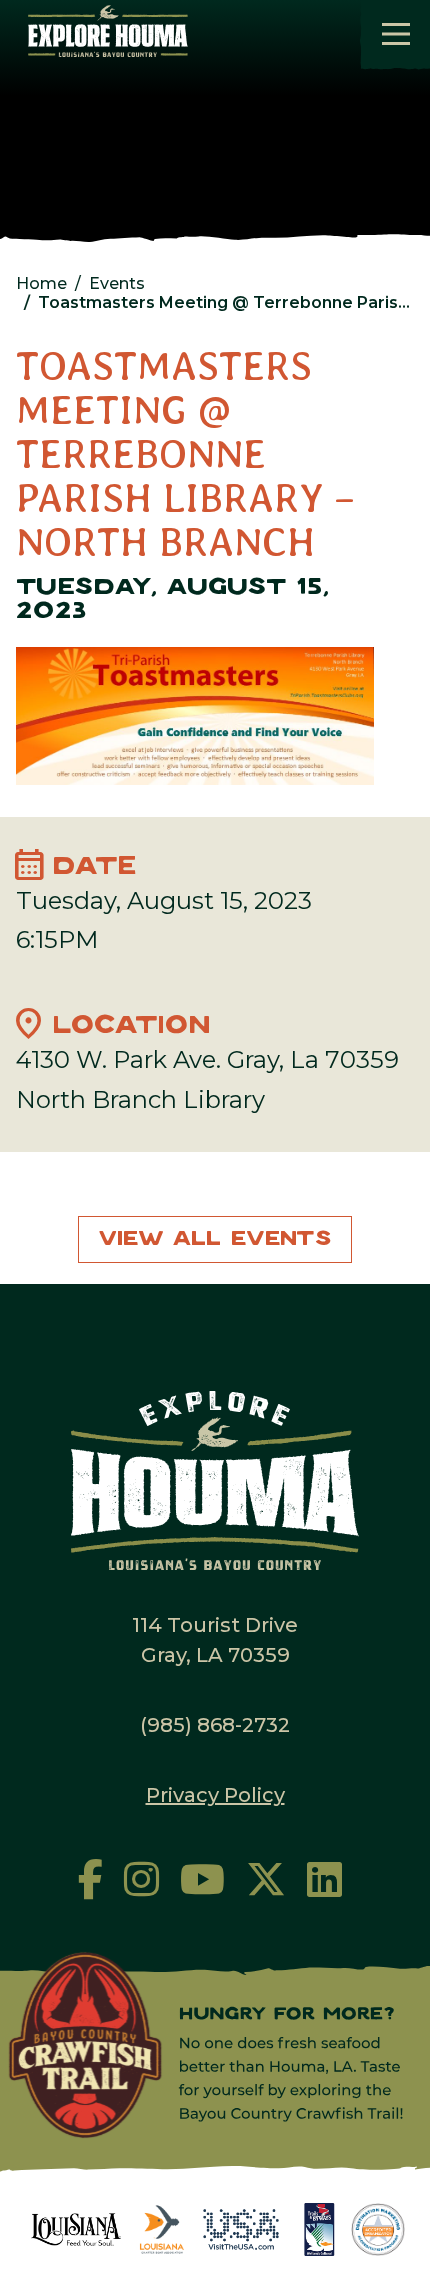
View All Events (215, 1239)
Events (117, 283)
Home (41, 283)
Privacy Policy (215, 1795)
